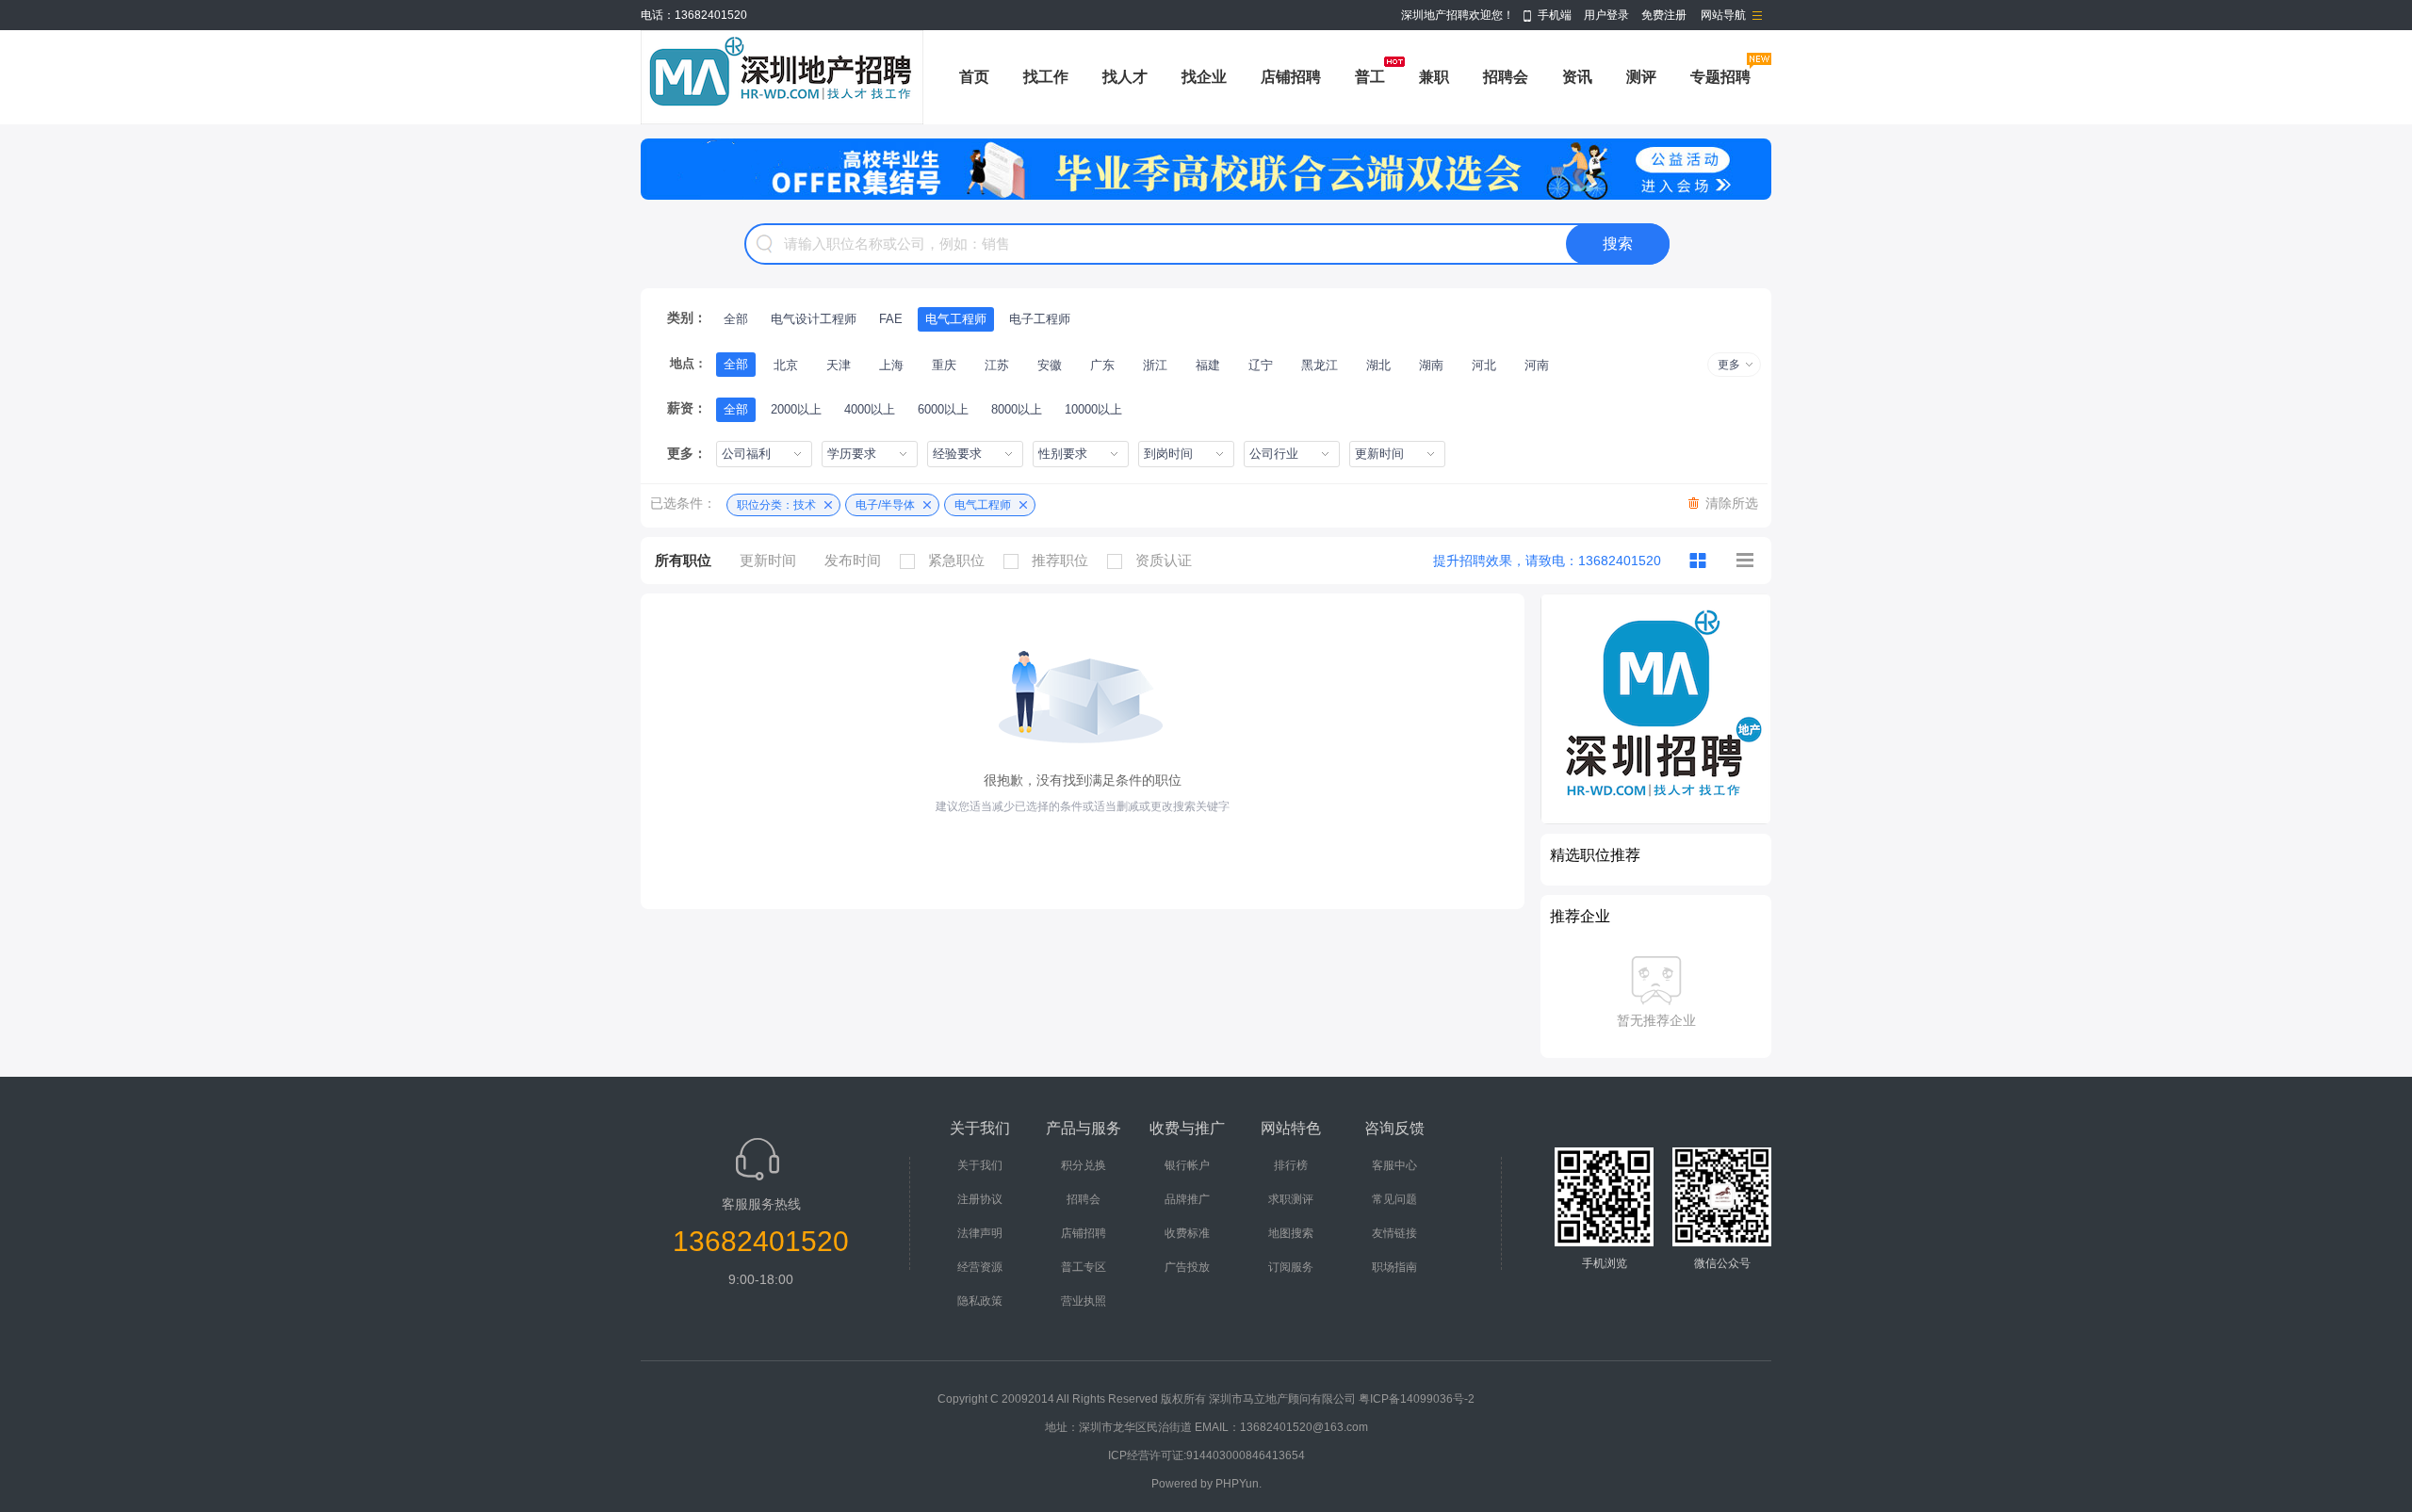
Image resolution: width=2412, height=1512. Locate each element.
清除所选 (1732, 503)
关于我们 (980, 1165)
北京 (786, 365)
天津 (839, 365)
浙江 (1155, 365)
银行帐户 (1187, 1165)
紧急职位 (956, 560)
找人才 (1125, 77)
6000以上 (943, 409)
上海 (891, 365)
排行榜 (1291, 1165)
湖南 (1431, 365)
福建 (1208, 365)
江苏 (997, 365)
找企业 (1204, 77)
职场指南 (1394, 1267)
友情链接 (1394, 1233)
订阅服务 (1291, 1267)
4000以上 (870, 409)
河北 (1484, 365)
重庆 (944, 365)
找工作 (1046, 77)
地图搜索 (1291, 1233)
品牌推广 (1187, 1199)
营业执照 (1084, 1301)
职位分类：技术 (776, 505)
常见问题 (1394, 1199)
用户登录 (1606, 15)
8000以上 (1017, 409)
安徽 (1050, 365)
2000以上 (796, 409)
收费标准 (1187, 1233)
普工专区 (1084, 1267)
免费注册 (1664, 15)
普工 (1370, 77)
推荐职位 (1060, 560)
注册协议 (980, 1199)
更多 (1729, 365)
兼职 (1434, 77)
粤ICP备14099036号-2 (1417, 1399)
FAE (891, 319)
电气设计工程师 (814, 319)
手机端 (1555, 15)
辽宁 (1261, 365)
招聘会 (1506, 77)
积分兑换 (1084, 1165)
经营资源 (980, 1267)
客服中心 (1394, 1165)
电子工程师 (1040, 319)
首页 (974, 77)
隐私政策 (980, 1301)
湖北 (1378, 365)
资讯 (1577, 77)
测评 (1641, 77)
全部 (736, 319)
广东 (1102, 365)
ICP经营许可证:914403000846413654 (1206, 1455)
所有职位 (683, 560)
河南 (1537, 365)
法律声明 (980, 1233)
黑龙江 (1320, 365)
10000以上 (1093, 409)
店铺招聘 (1291, 77)
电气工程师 (956, 319)
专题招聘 (1720, 77)
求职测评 (1291, 1199)
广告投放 (1187, 1267)
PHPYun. (1239, 1484)
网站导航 (1723, 15)
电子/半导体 (885, 505)
